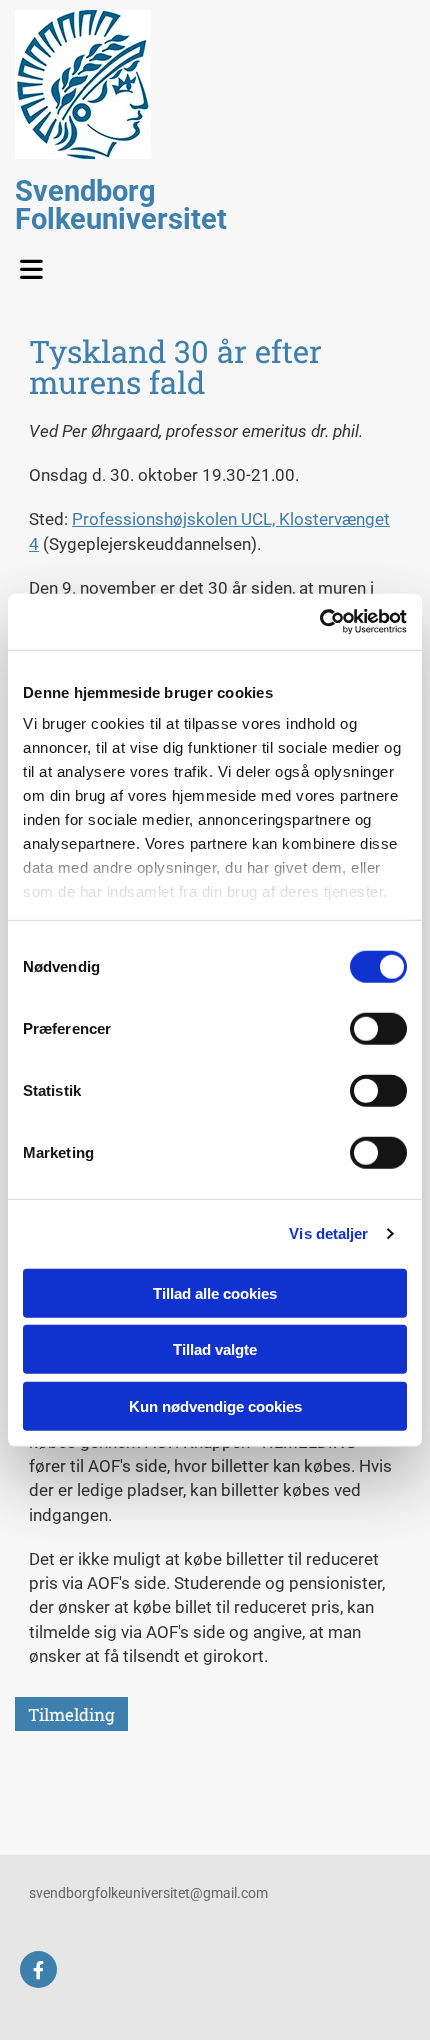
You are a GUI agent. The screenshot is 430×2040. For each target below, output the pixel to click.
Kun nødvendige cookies (215, 1405)
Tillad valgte (215, 1349)
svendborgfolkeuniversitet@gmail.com (148, 1893)
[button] (41, 264)
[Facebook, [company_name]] (38, 1969)
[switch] (378, 1028)
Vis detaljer (328, 1233)
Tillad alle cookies (215, 1292)
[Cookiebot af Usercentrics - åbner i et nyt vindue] (319, 622)
